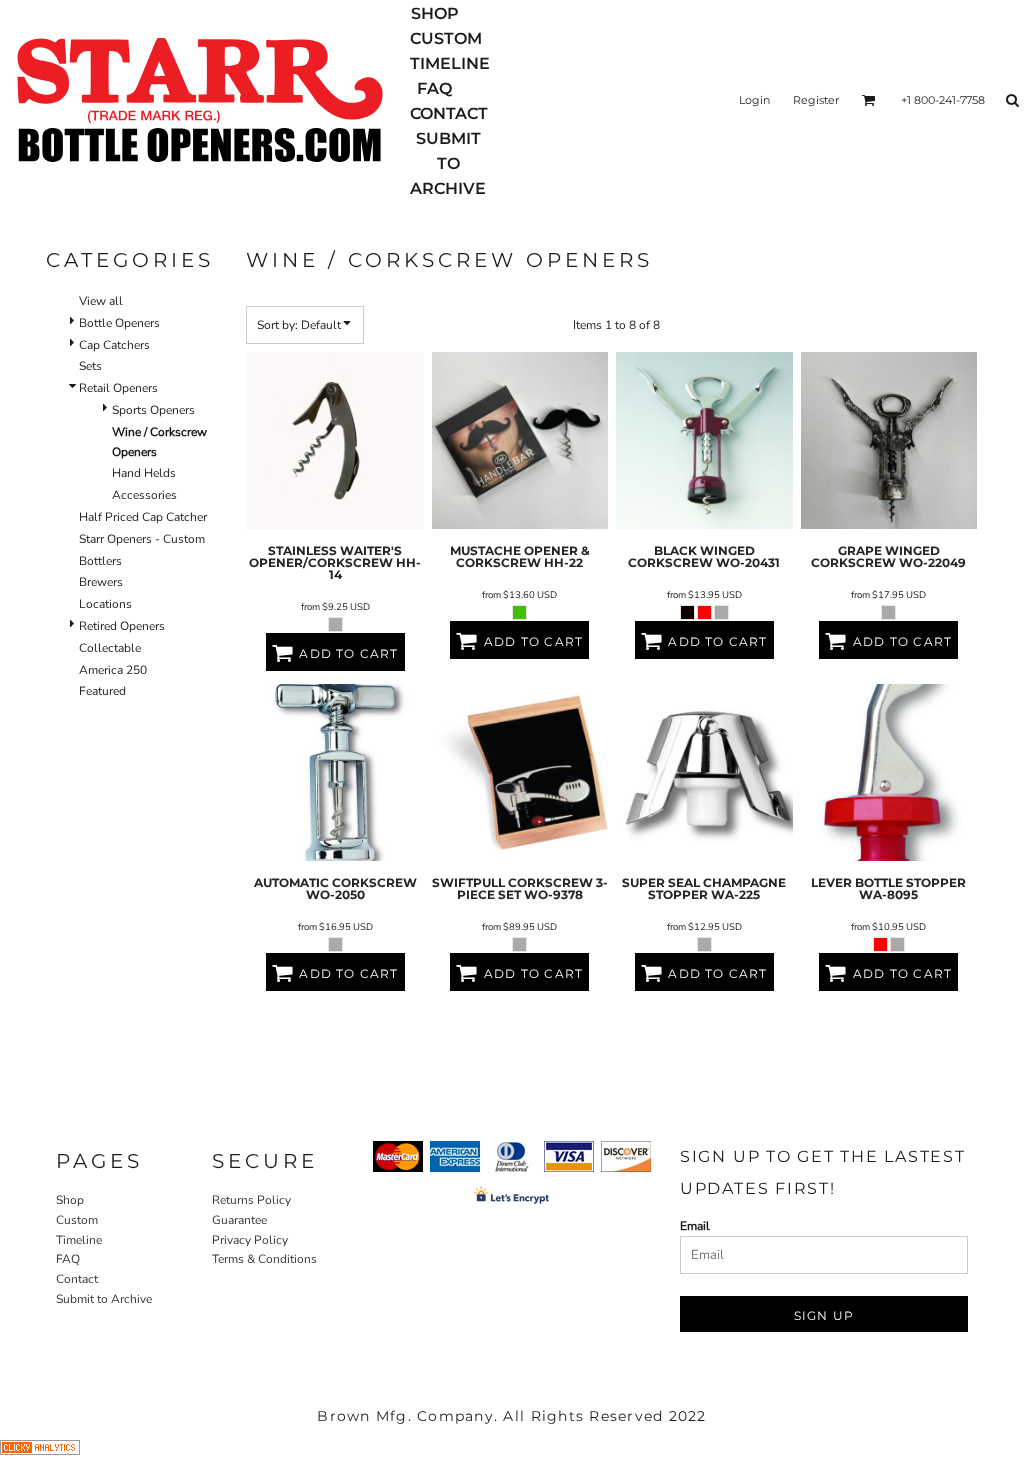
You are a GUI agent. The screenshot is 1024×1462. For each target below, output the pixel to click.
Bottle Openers (119, 323)
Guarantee (239, 1220)
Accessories (144, 495)
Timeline (79, 1240)
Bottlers (100, 561)
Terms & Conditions (264, 1259)
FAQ (68, 1259)
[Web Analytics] (40, 1451)
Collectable (110, 648)
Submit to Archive (104, 1299)
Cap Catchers (114, 345)
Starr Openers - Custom (142, 539)
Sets (90, 366)
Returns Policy (251, 1200)
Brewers (101, 582)
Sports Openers (153, 410)
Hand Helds (144, 473)
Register (816, 100)
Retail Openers (118, 388)
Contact (77, 1279)
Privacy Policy (250, 1240)
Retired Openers (122, 626)
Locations (105, 604)
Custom (77, 1220)
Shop (70, 1200)
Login (754, 100)
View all (101, 301)
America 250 (113, 670)
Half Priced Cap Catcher (143, 517)
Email (695, 1226)
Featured (102, 691)
